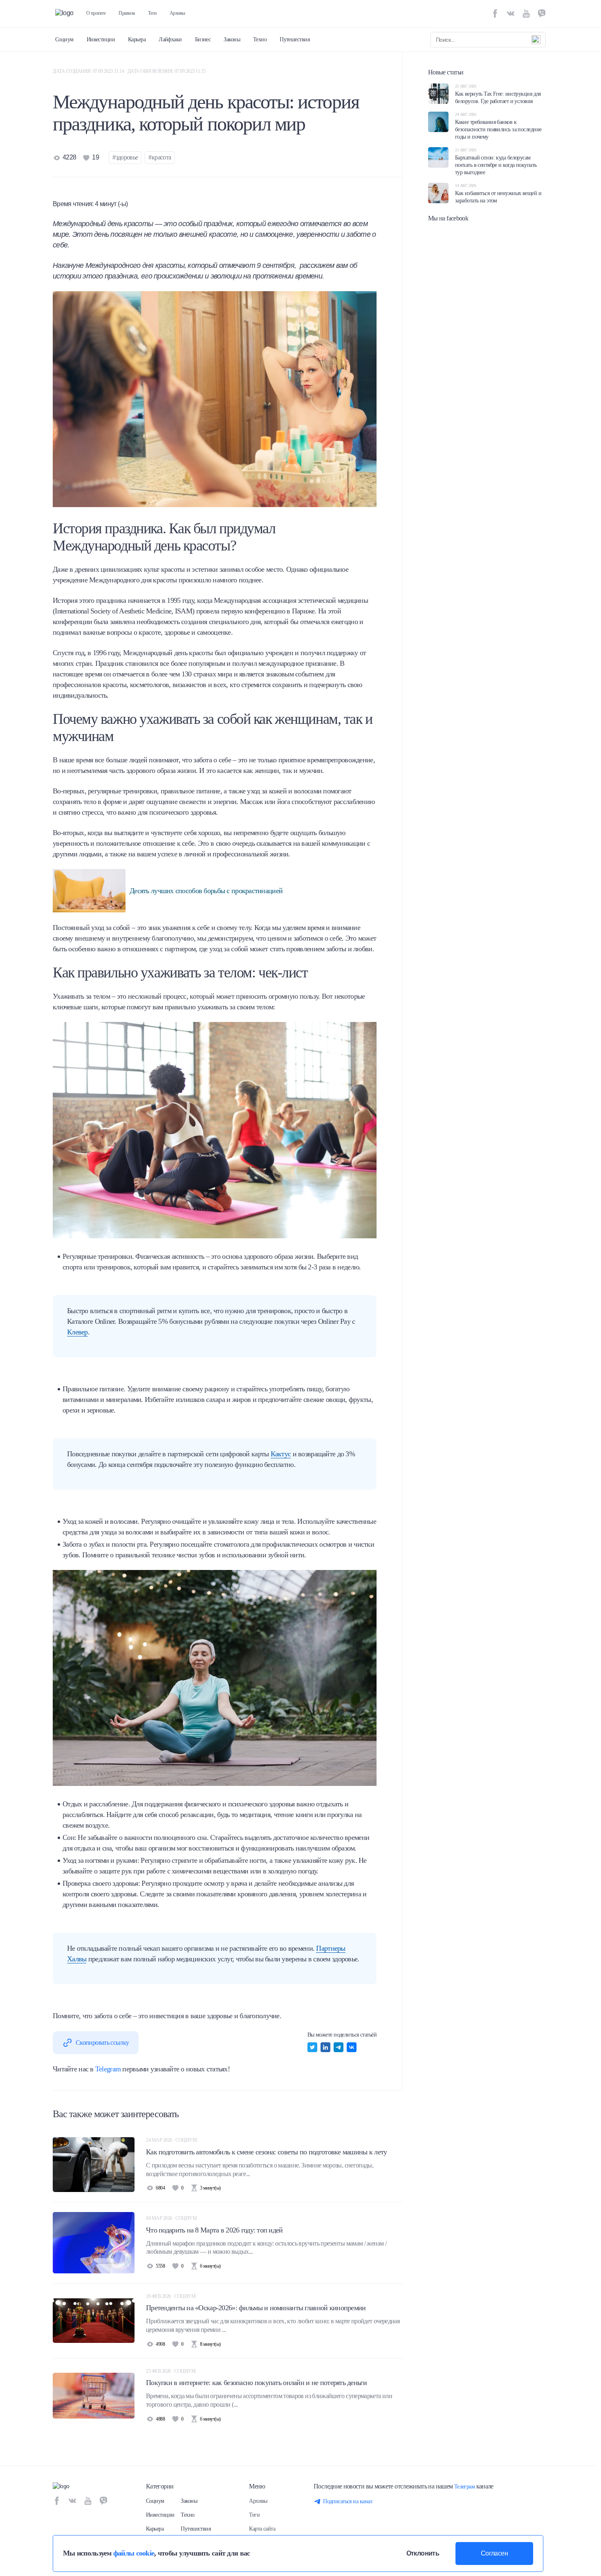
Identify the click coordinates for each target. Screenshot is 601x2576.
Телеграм (465, 2487)
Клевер (77, 1332)
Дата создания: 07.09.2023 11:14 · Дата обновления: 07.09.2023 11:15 (129, 71)
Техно (260, 39)
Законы (232, 39)
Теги (152, 13)
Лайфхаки (170, 39)
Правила (127, 13)
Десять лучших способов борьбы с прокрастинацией (206, 891)
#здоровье (125, 157)
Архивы (177, 13)
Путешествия (295, 39)
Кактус (281, 1454)
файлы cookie (134, 2553)
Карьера (137, 39)
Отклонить (423, 2553)
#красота (160, 157)
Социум (64, 39)
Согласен (494, 2553)
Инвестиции (101, 39)
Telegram (108, 2069)
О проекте (96, 13)
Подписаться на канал (348, 2501)
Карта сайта (262, 2529)
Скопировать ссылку (102, 2043)
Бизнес (203, 39)
